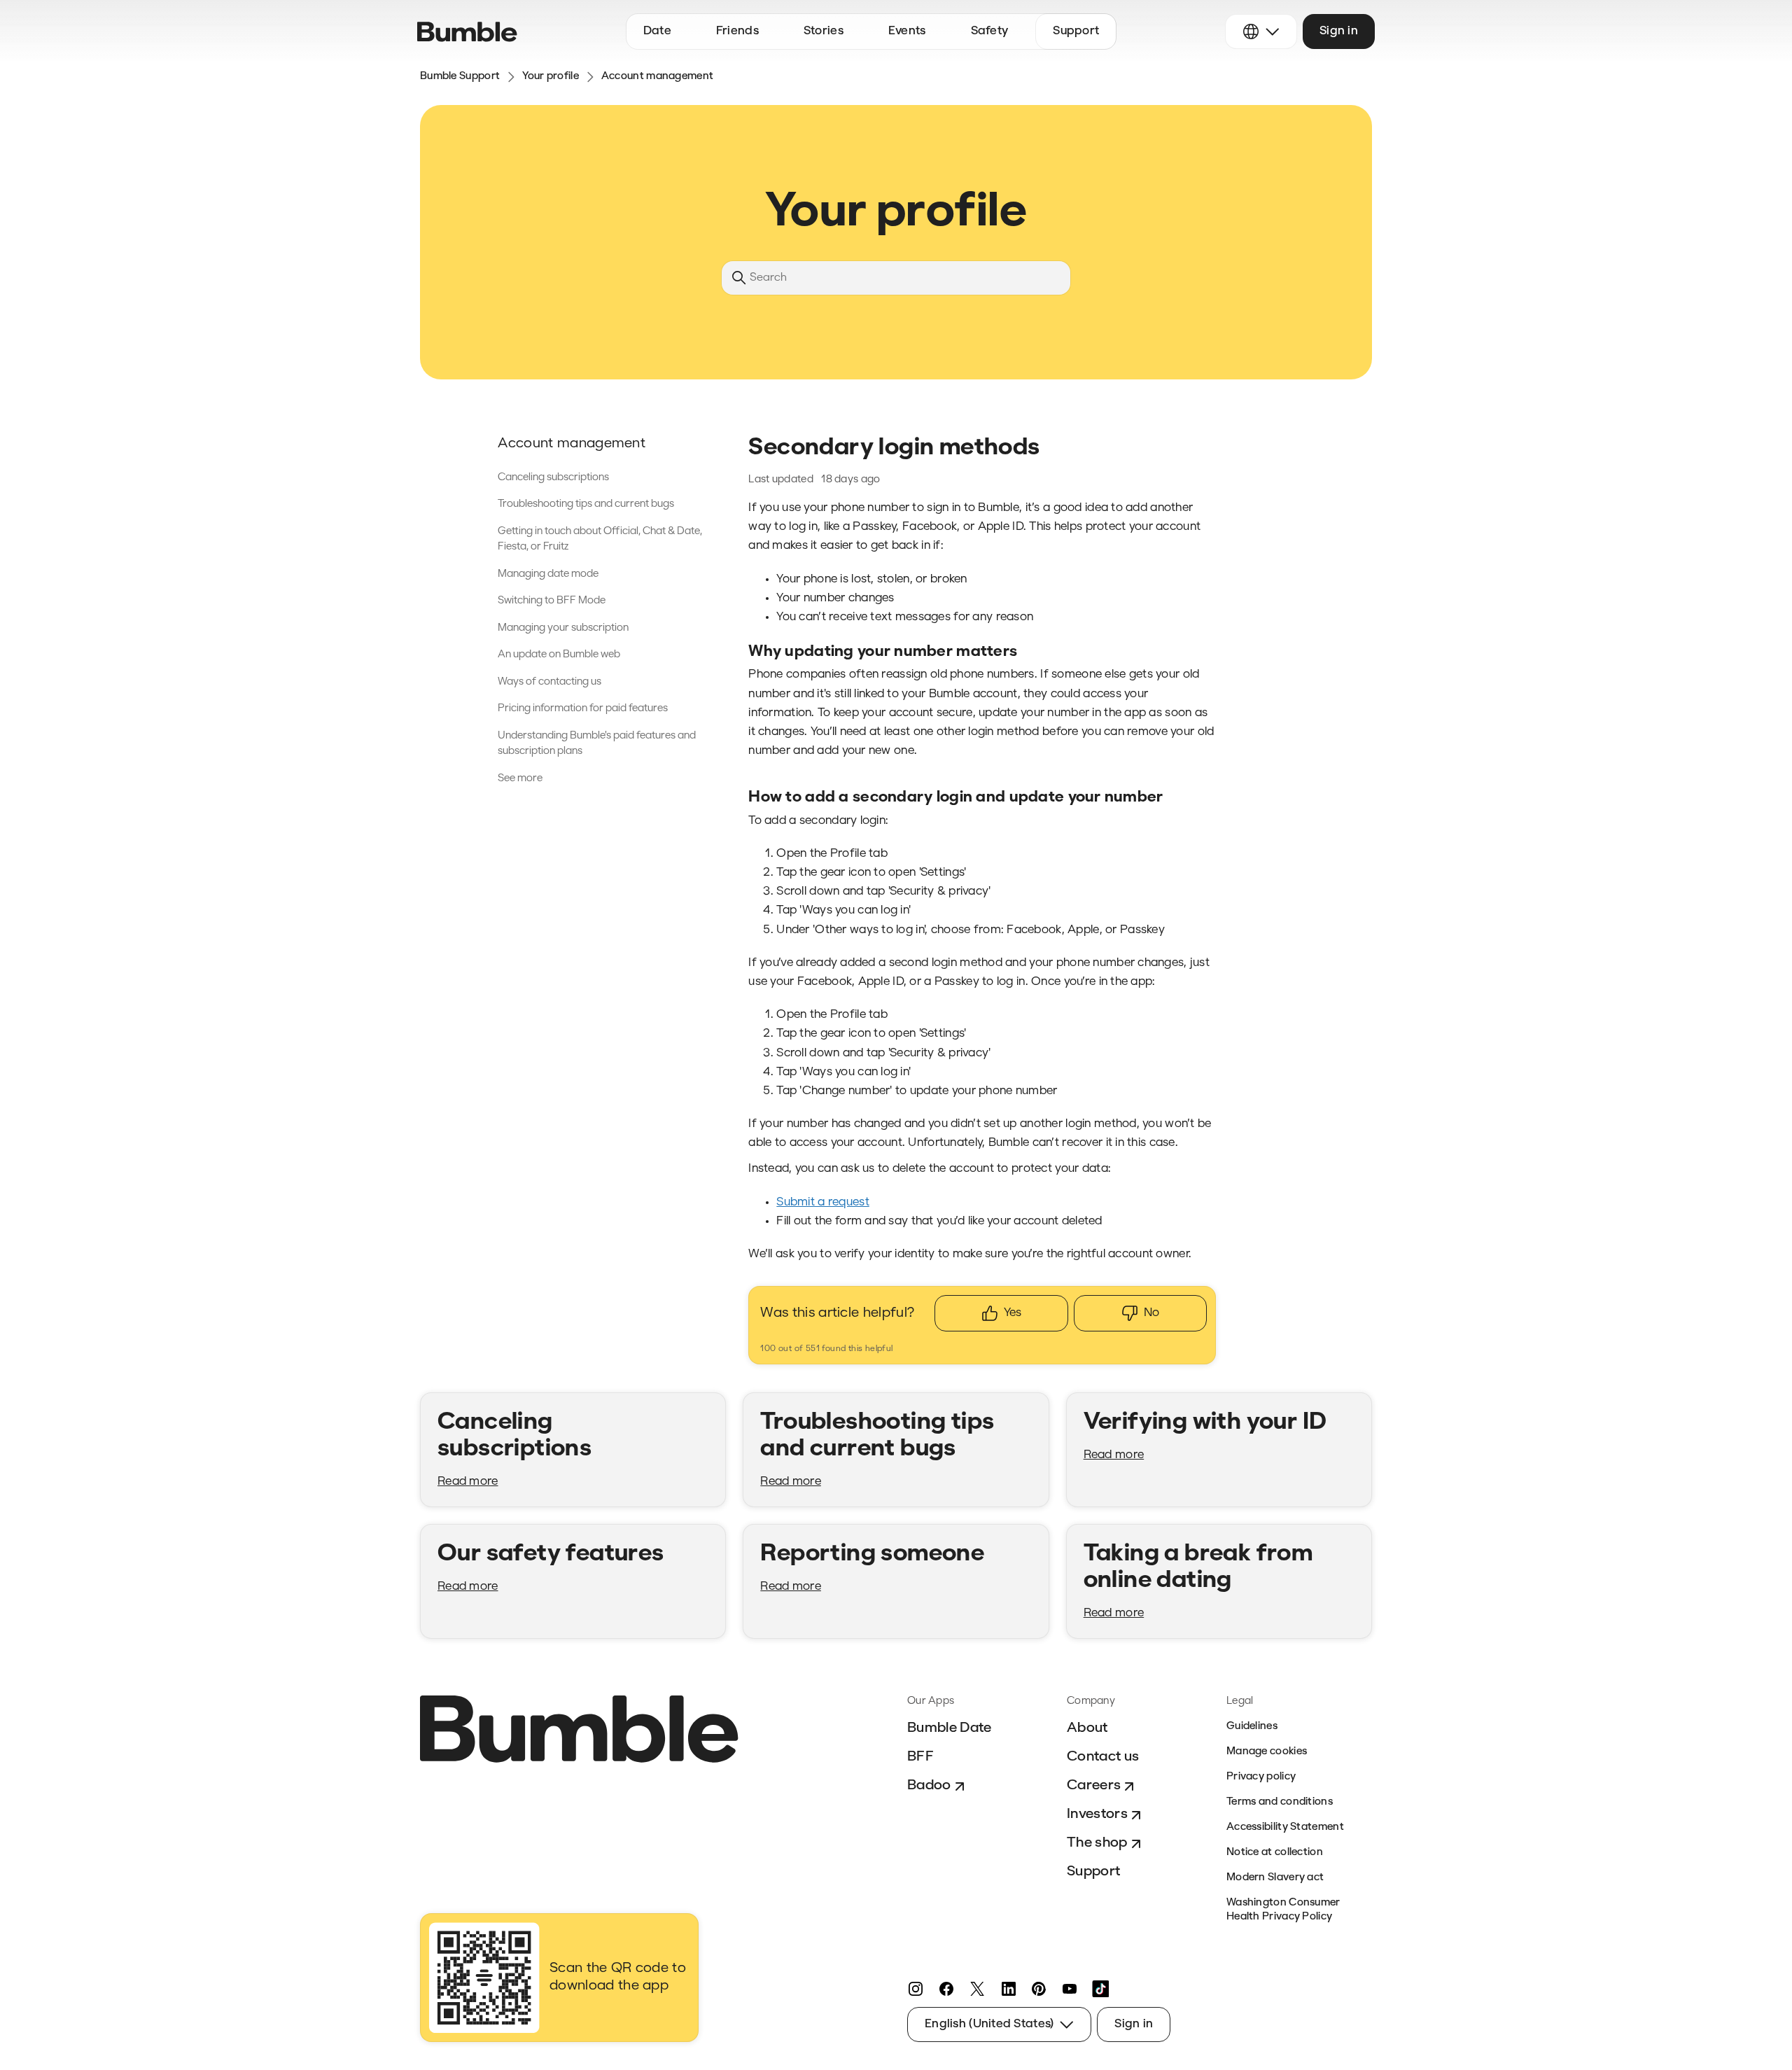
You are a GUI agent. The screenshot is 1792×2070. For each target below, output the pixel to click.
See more (520, 779)
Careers (1094, 1786)
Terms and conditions (1280, 1802)
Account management (657, 77)
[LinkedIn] (1008, 1989)
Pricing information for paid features (583, 709)
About (1087, 1728)
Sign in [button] (1339, 31)
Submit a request (822, 1202)
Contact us (1103, 1757)
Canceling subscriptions (553, 478)
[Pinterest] (1039, 1989)
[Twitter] (977, 1989)
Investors (1097, 1814)
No (1151, 1313)
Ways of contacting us (549, 682)
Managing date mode (548, 574)
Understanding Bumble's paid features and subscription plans (597, 744)
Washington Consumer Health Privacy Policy (1283, 1910)
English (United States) (989, 2024)
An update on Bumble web (559, 655)
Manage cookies (1267, 1752)
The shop (1097, 1843)
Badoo (929, 1786)
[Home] (467, 32)
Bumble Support (460, 77)
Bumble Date (950, 1728)
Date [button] (657, 31)
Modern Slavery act (1275, 1878)
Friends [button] (737, 31)
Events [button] (907, 31)
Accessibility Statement (1285, 1827)
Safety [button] (990, 31)
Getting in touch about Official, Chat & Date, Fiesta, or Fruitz (600, 540)
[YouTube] (1070, 1989)
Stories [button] (824, 31)
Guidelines (1252, 1727)
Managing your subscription (563, 628)
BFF (920, 1757)
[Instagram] (916, 1989)
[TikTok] (1100, 1989)
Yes (1013, 1313)
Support (1093, 1872)
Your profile (551, 77)
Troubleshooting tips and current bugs (586, 504)
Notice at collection (1275, 1853)
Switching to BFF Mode (552, 601)
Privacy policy (1261, 1777)
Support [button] (1076, 31)
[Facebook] (946, 1989)
